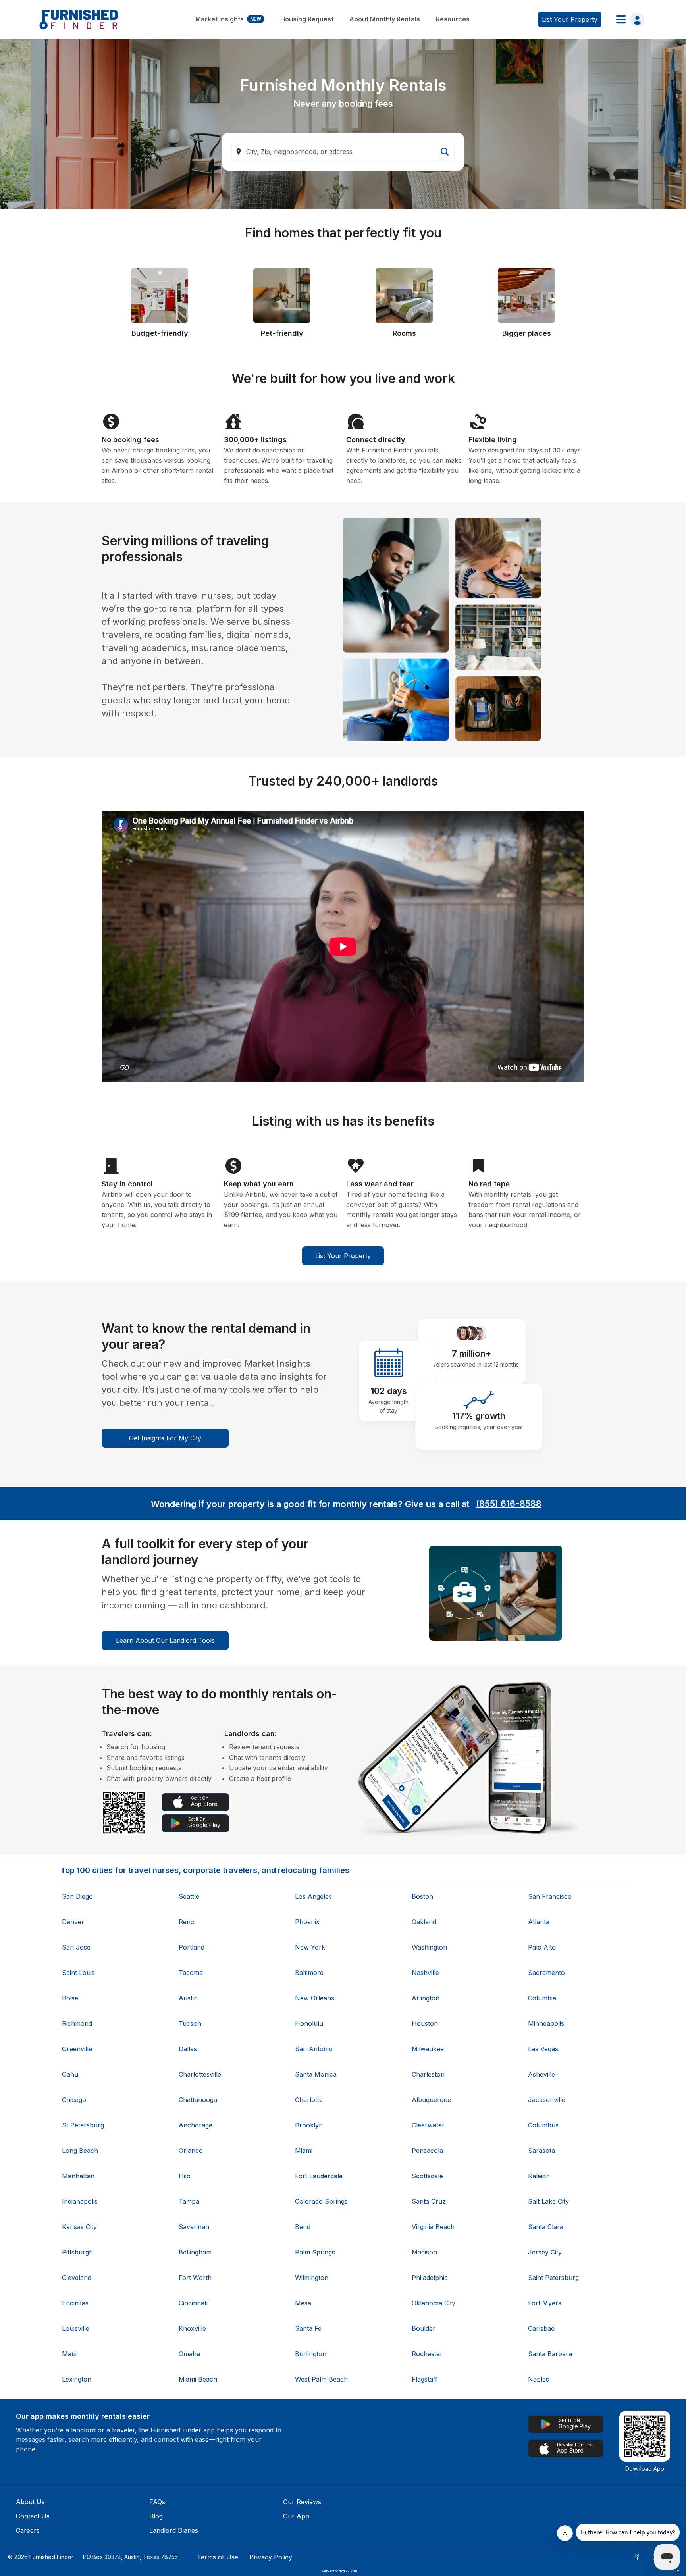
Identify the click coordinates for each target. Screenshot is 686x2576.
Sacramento (546, 1973)
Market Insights (228, 19)
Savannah (194, 2227)
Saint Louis (78, 1973)
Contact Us (33, 2516)
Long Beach (80, 2151)
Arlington (426, 1998)
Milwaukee (428, 2049)
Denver (73, 1922)
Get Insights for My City (165, 1438)
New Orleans (315, 1998)
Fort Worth (195, 2278)
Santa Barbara (550, 2354)
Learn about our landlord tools (165, 1640)
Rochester (427, 2354)
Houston (425, 2023)
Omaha (189, 2354)
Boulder (424, 2328)
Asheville (541, 2074)
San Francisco (550, 1896)
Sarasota (541, 2151)
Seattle (189, 1896)
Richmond (77, 2023)
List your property (570, 19)
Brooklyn (309, 2125)
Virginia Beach (433, 2227)
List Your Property (343, 1256)
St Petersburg (83, 2125)
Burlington (311, 2354)
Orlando (191, 2151)
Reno (187, 1922)
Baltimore (309, 1973)
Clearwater (428, 2125)
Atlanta (539, 1922)
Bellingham (195, 2252)
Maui (69, 2354)
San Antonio (314, 2049)
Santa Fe (308, 2328)
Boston (422, 1896)
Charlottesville (200, 2074)
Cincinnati (193, 2303)
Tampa (189, 2201)
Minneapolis (546, 2023)
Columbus (543, 2125)
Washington (429, 1947)
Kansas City (79, 2227)
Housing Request (307, 19)
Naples (539, 2379)
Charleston (428, 2074)
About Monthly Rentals (385, 19)
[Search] (445, 152)
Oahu (70, 2074)
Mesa (303, 2303)
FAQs (157, 2502)
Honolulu (309, 2023)
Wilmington (312, 2278)
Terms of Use (218, 2557)
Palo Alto (542, 1947)
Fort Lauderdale (319, 2176)
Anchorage (196, 2125)
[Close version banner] (678, 2571)
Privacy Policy (271, 2557)
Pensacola (427, 2151)
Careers (28, 2530)
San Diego (77, 1896)
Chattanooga (198, 2100)
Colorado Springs (321, 2201)
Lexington (77, 2379)
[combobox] (343, 152)
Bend (303, 2227)
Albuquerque (431, 2100)
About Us (30, 2502)
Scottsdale (427, 2176)
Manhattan (78, 2176)
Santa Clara (546, 2227)
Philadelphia (430, 2278)
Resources (453, 19)
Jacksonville (547, 2100)
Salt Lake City (548, 2201)
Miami (304, 2151)
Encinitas (75, 2303)
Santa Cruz (429, 2201)
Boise (70, 1998)
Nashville (425, 1973)
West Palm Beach (321, 2379)
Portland (192, 1947)
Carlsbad (541, 2328)
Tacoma (191, 1973)
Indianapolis (80, 2201)
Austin (188, 1998)
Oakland (424, 1922)
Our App (296, 2516)
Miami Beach (198, 2379)
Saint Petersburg (553, 2278)
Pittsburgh (77, 2252)
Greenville (77, 2049)
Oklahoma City (434, 2303)
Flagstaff (425, 2379)
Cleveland (77, 2278)
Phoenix (307, 1922)
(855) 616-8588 (509, 1504)
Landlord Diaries (174, 2530)
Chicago (74, 2100)
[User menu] (628, 19)
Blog (156, 2516)
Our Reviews (302, 2502)
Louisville (76, 2328)
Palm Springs (315, 2252)
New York (310, 1947)
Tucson (190, 2023)
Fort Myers (545, 2303)
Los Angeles (313, 1896)
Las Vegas (543, 2049)
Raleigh (539, 2176)
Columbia (542, 1998)
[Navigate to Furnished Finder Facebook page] (637, 2557)
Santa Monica (316, 2074)
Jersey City (545, 2252)
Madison (424, 2252)
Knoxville (192, 2328)
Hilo (185, 2176)
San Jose (76, 1947)
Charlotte (309, 2100)
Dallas (188, 2049)
